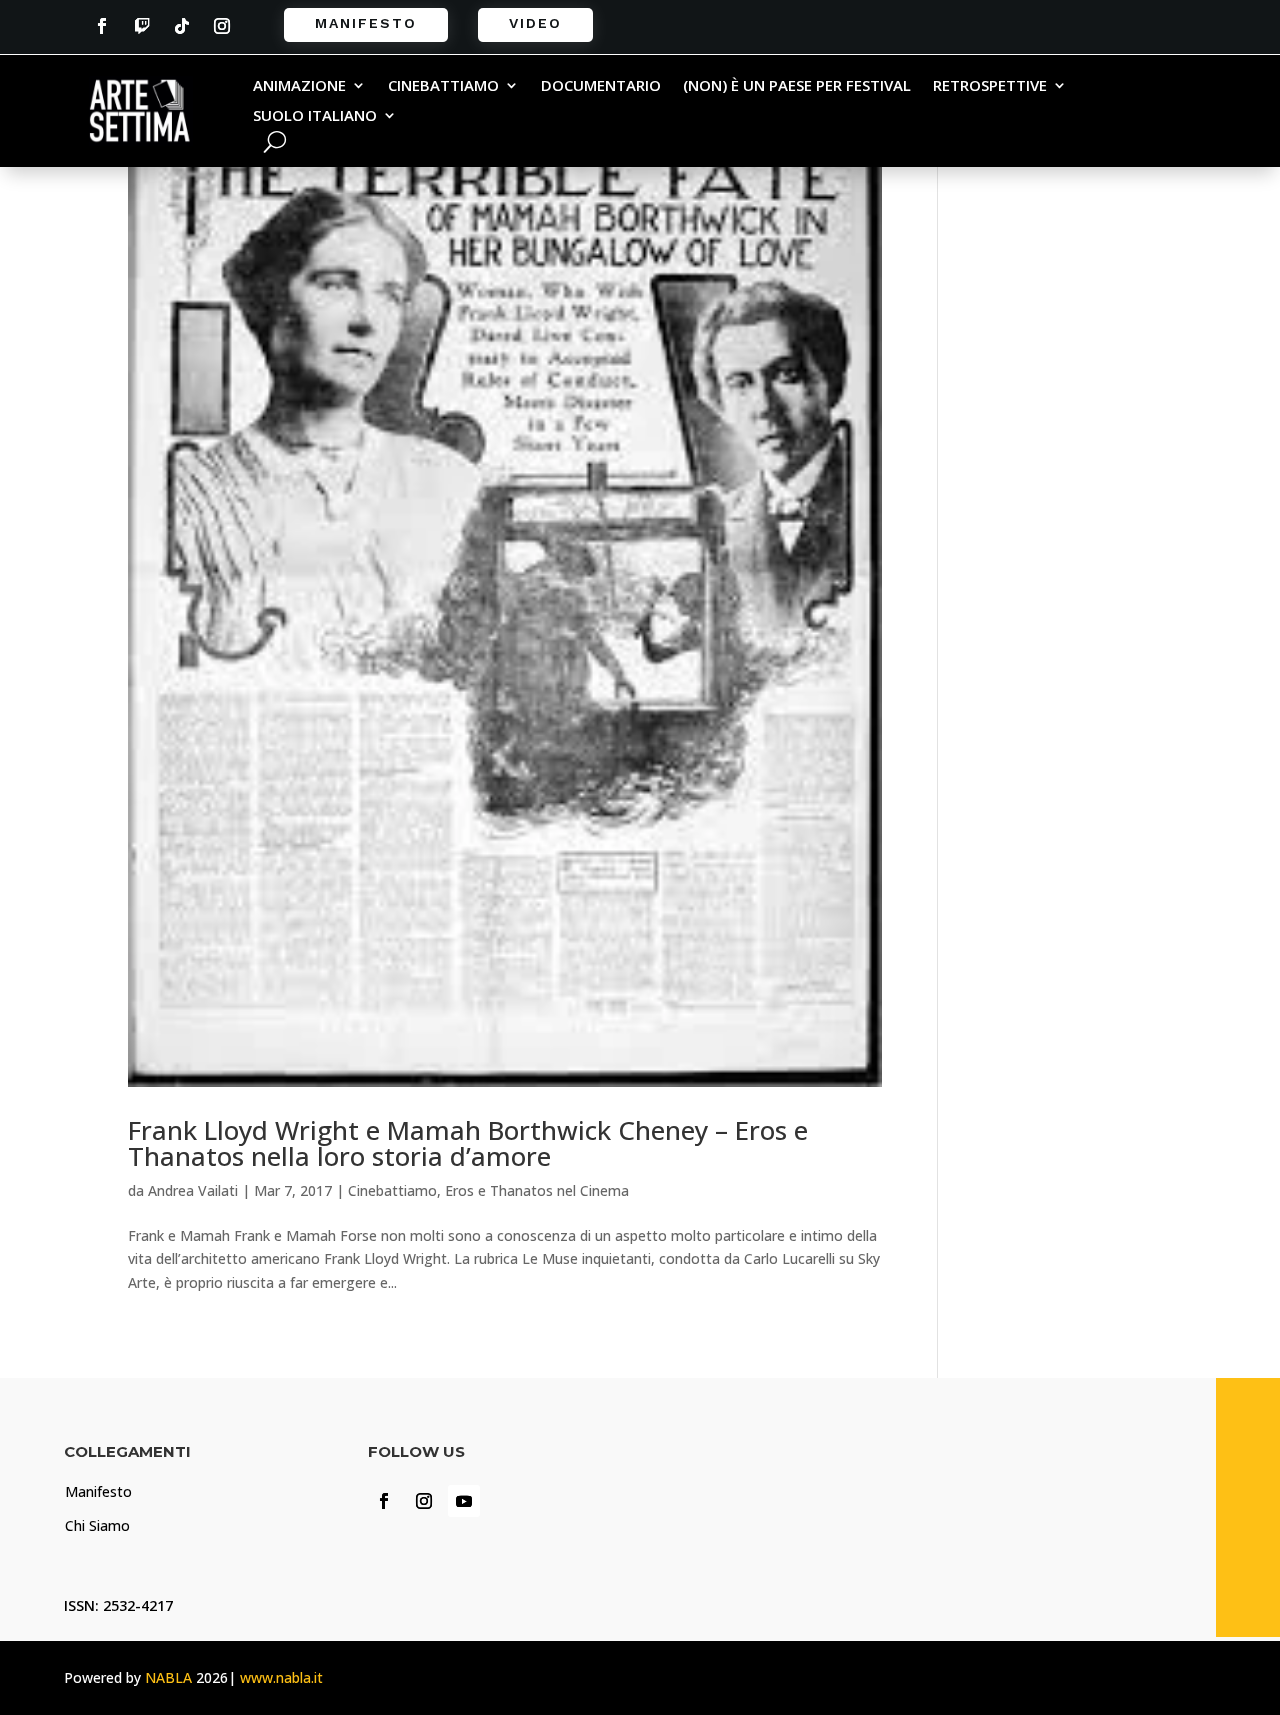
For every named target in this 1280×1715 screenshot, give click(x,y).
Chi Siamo (97, 1525)
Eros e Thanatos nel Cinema (537, 1190)
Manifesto (366, 23)
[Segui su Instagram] (222, 26)
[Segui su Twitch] (142, 26)
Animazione (299, 86)
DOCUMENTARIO (601, 86)
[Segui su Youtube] (464, 1501)
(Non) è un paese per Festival (797, 86)
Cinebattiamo (443, 86)
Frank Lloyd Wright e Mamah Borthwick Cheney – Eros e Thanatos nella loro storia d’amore (468, 1143)
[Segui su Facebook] (102, 26)
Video (535, 23)
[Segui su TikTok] (182, 26)
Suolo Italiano (315, 116)
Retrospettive (990, 86)
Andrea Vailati (193, 1190)
